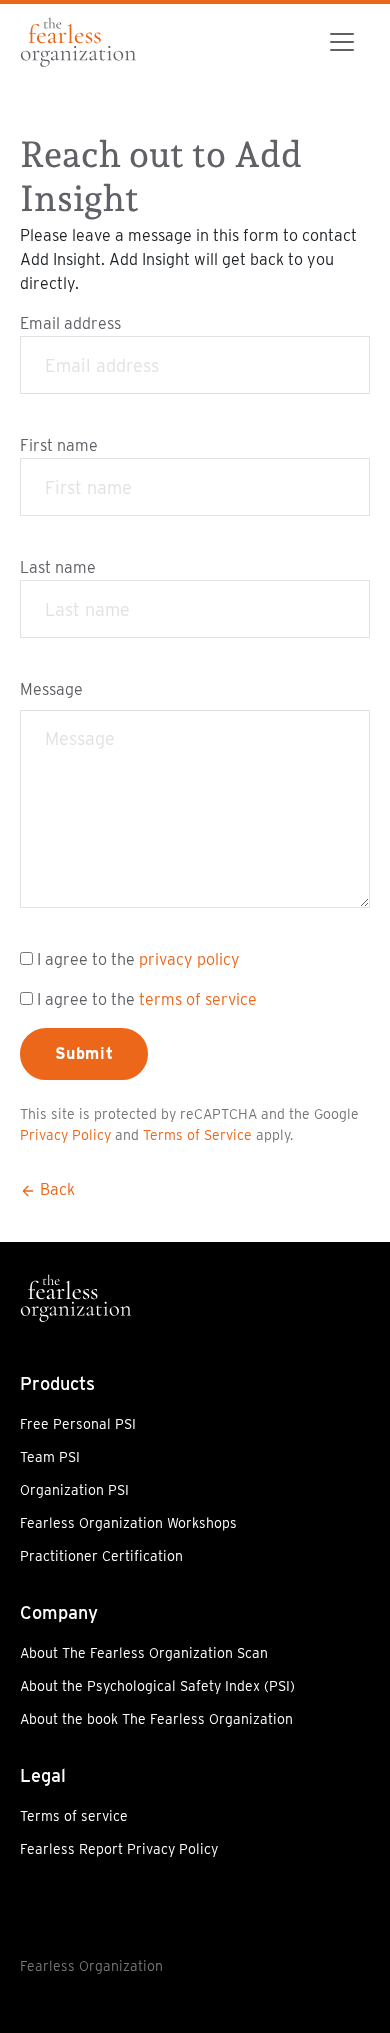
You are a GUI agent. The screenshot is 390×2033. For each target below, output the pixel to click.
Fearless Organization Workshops (128, 1523)
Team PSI (50, 1457)
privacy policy (189, 959)
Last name (58, 567)
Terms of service (74, 1816)
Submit (84, 1053)
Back (55, 1189)
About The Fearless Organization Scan (144, 1653)
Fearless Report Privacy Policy (119, 1849)
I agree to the (138, 959)
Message (51, 689)
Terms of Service (197, 1135)
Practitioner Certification (101, 1556)
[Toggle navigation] (342, 42)
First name (59, 445)
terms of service (198, 999)
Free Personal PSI (78, 1424)
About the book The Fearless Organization (156, 1719)
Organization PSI (74, 1490)
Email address (70, 323)
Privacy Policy (65, 1135)
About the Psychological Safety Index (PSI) (157, 1686)
